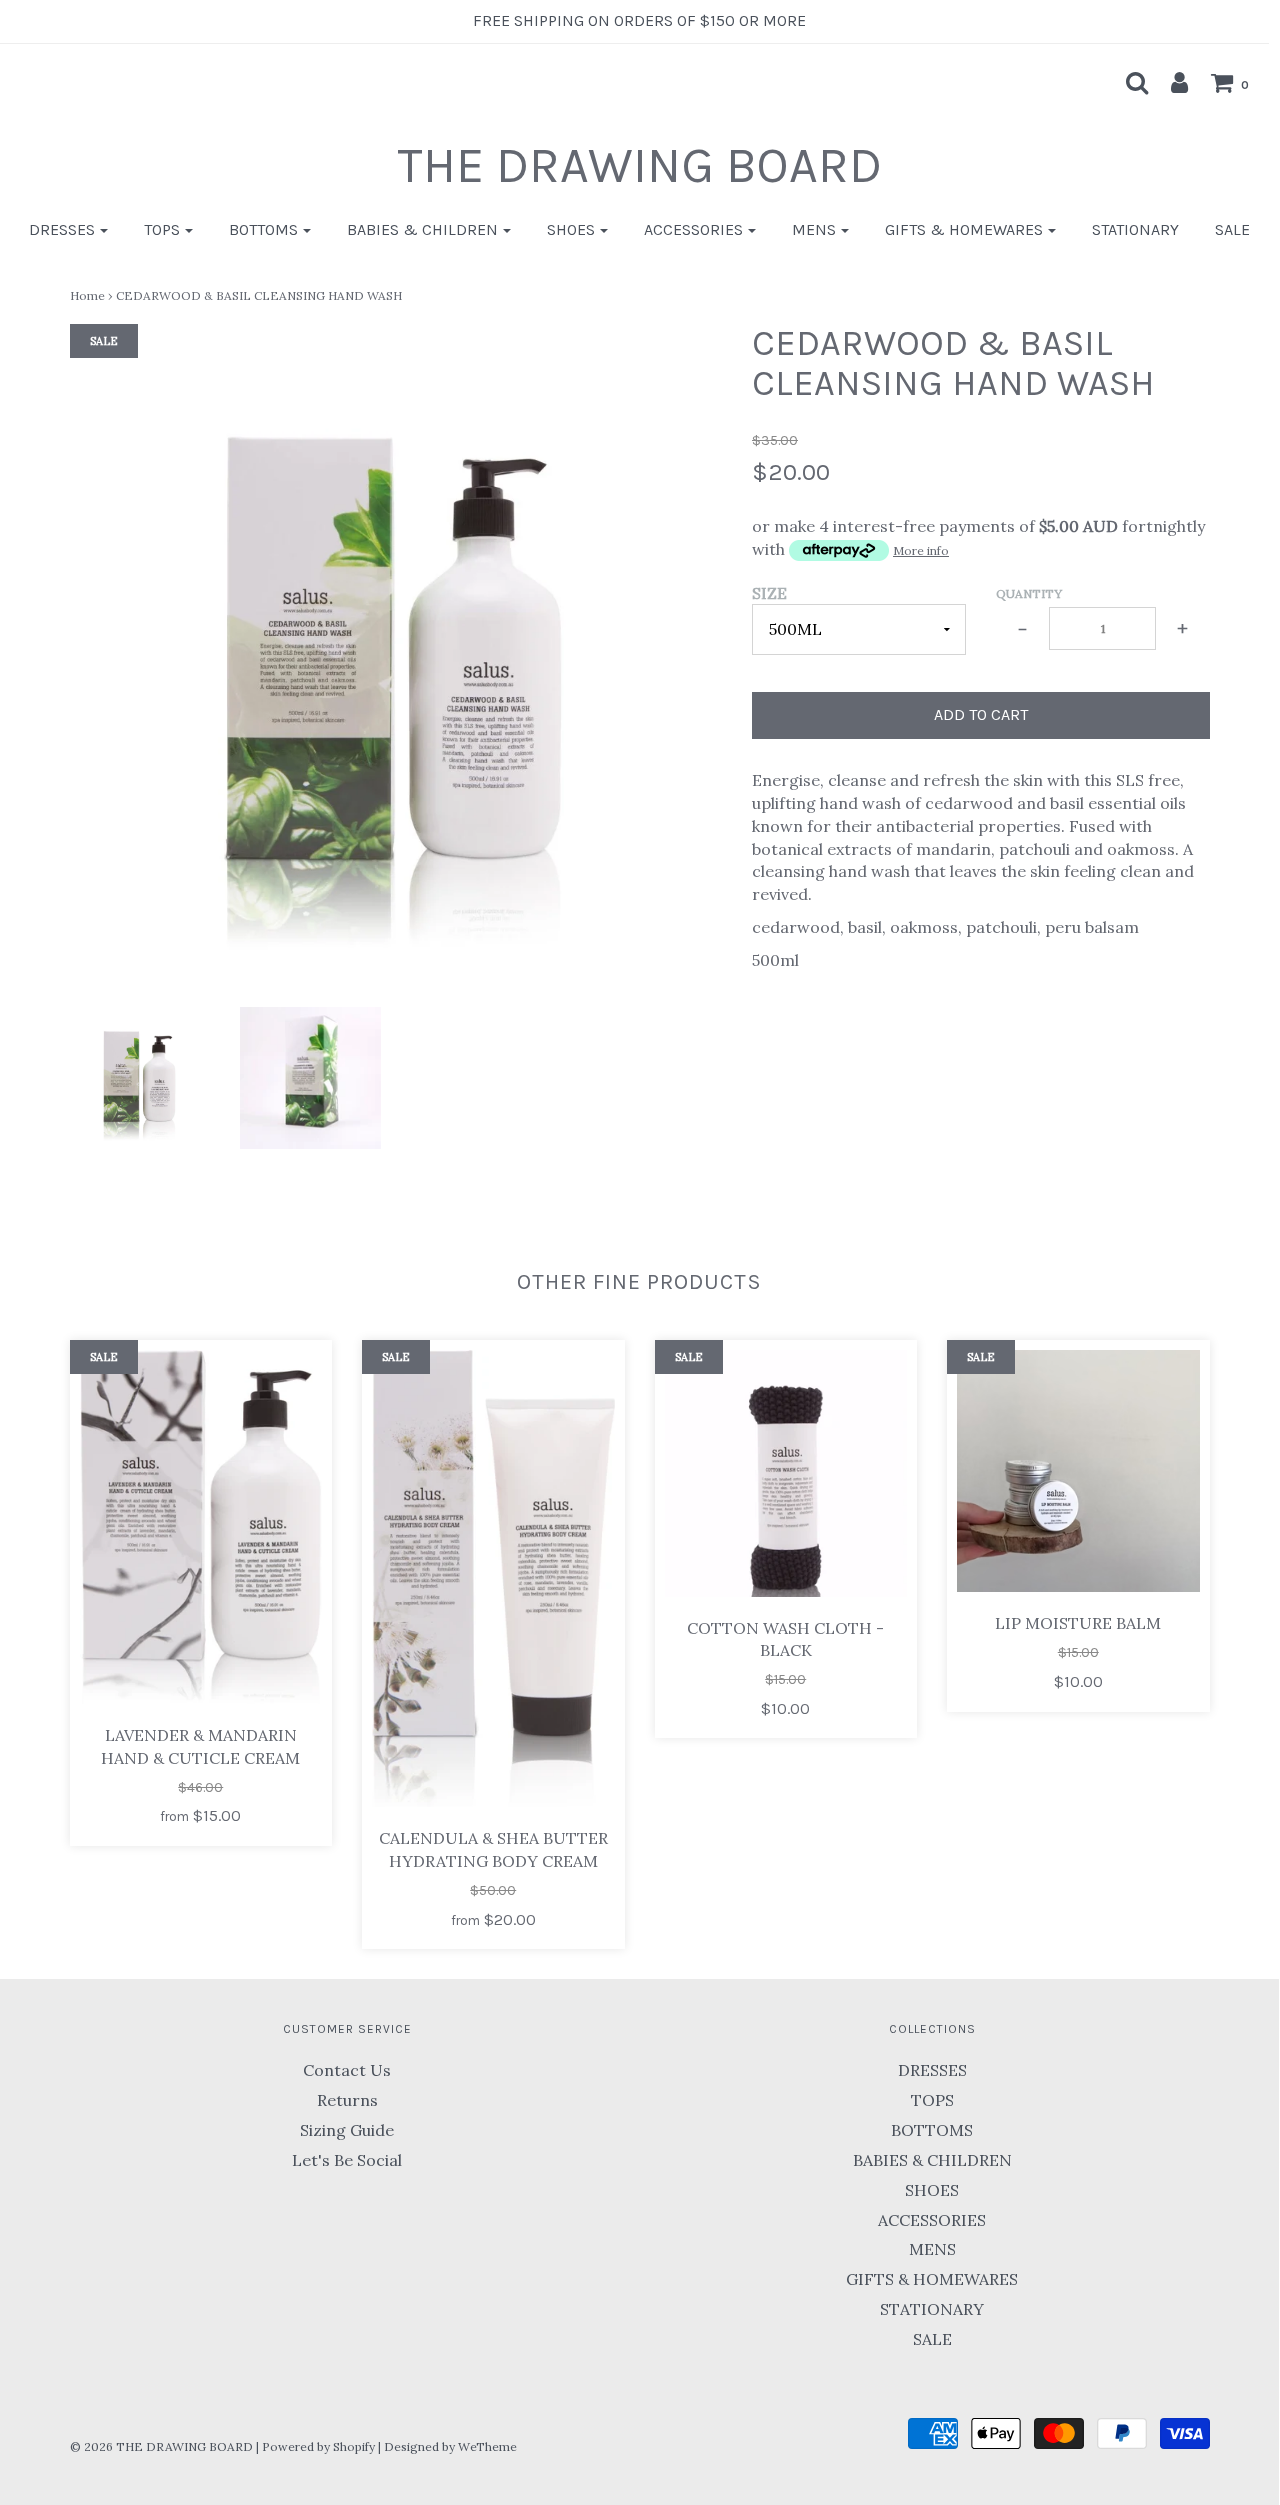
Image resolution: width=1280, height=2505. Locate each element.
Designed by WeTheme (450, 2446)
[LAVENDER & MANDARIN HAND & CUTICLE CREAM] (201, 1527)
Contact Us (347, 2070)
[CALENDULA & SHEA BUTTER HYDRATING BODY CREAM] (493, 1579)
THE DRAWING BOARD (639, 165)
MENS (932, 2249)
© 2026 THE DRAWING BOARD (161, 2446)
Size (769, 593)
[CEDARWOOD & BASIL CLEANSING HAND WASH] (140, 1078)
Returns (347, 2100)
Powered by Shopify (318, 2446)
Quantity (1029, 593)
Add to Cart (981, 714)
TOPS (932, 2100)
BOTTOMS (932, 2130)
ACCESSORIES (932, 2220)
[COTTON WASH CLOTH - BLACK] (786, 1473)
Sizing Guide (347, 2130)
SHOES (932, 2190)
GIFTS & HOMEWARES (932, 2279)
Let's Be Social (347, 2160)
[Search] (1127, 82)
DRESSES (932, 2070)
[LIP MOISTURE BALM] (1078, 1471)
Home (87, 295)
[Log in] (1169, 82)
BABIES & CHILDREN (932, 2160)
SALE (1232, 229)
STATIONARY (1135, 229)
